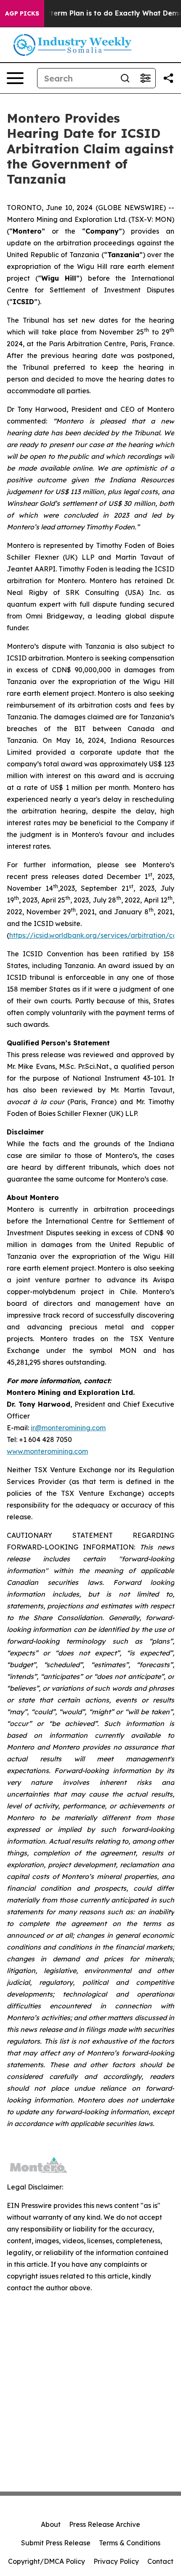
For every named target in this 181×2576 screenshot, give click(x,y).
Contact (160, 2561)
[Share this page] (168, 78)
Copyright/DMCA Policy (47, 2561)
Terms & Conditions (130, 2543)
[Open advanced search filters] (145, 78)
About (51, 2524)
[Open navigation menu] (15, 78)
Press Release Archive (105, 2524)
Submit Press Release (56, 2543)
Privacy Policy (116, 2561)
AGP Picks (22, 13)
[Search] (125, 78)
